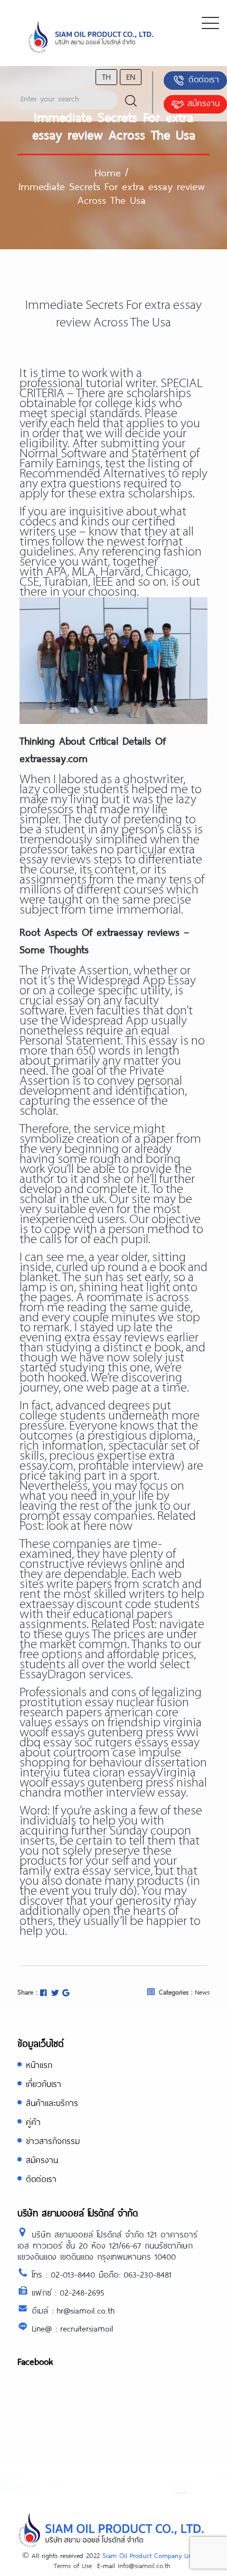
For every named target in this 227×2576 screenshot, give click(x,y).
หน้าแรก (39, 2065)
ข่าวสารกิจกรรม (53, 2141)
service (38, 562)
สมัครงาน (204, 103)
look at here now (89, 1526)
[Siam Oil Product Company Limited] (91, 37)
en (131, 76)
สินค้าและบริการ (52, 2103)
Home (108, 172)
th (106, 76)
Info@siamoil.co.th (144, 2565)
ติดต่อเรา (204, 79)
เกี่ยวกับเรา (44, 2084)
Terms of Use (73, 2565)
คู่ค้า (33, 2122)
